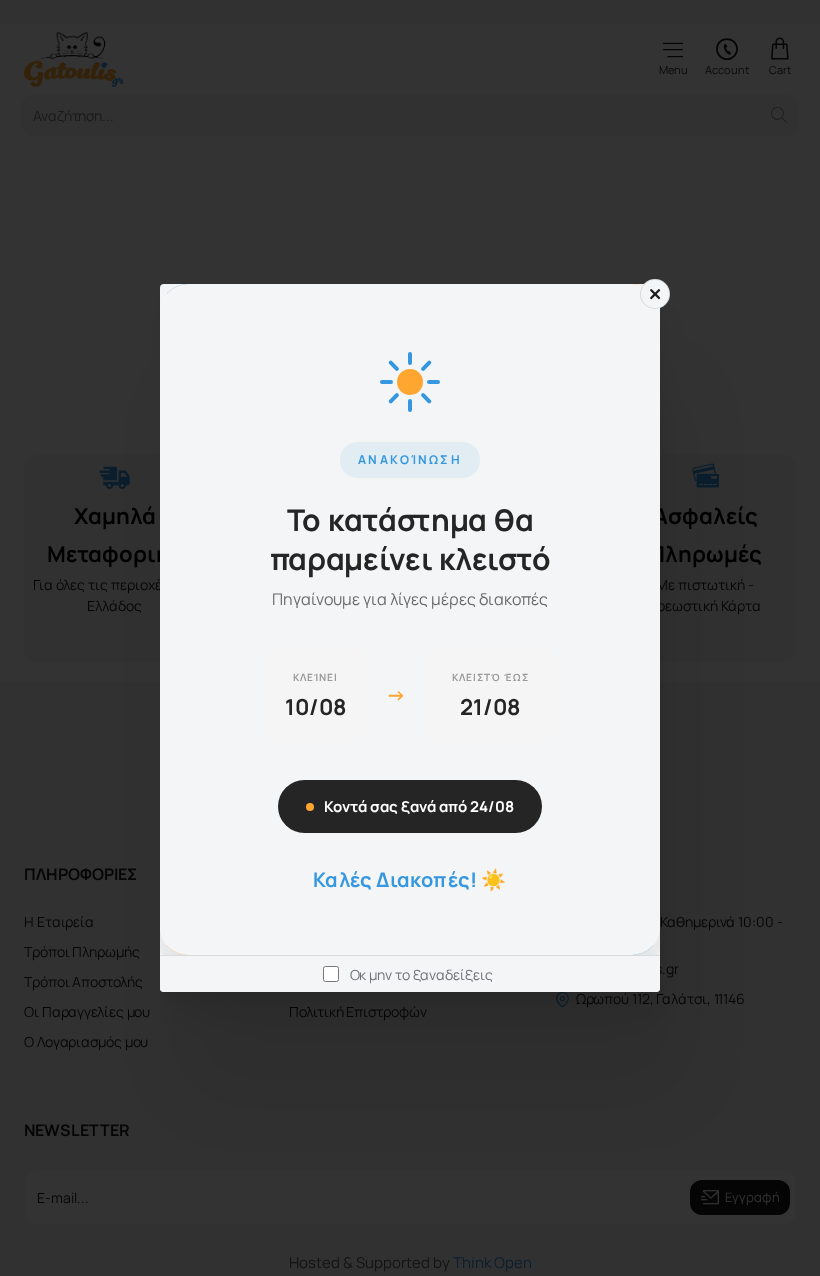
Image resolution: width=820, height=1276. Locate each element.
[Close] (655, 294)
